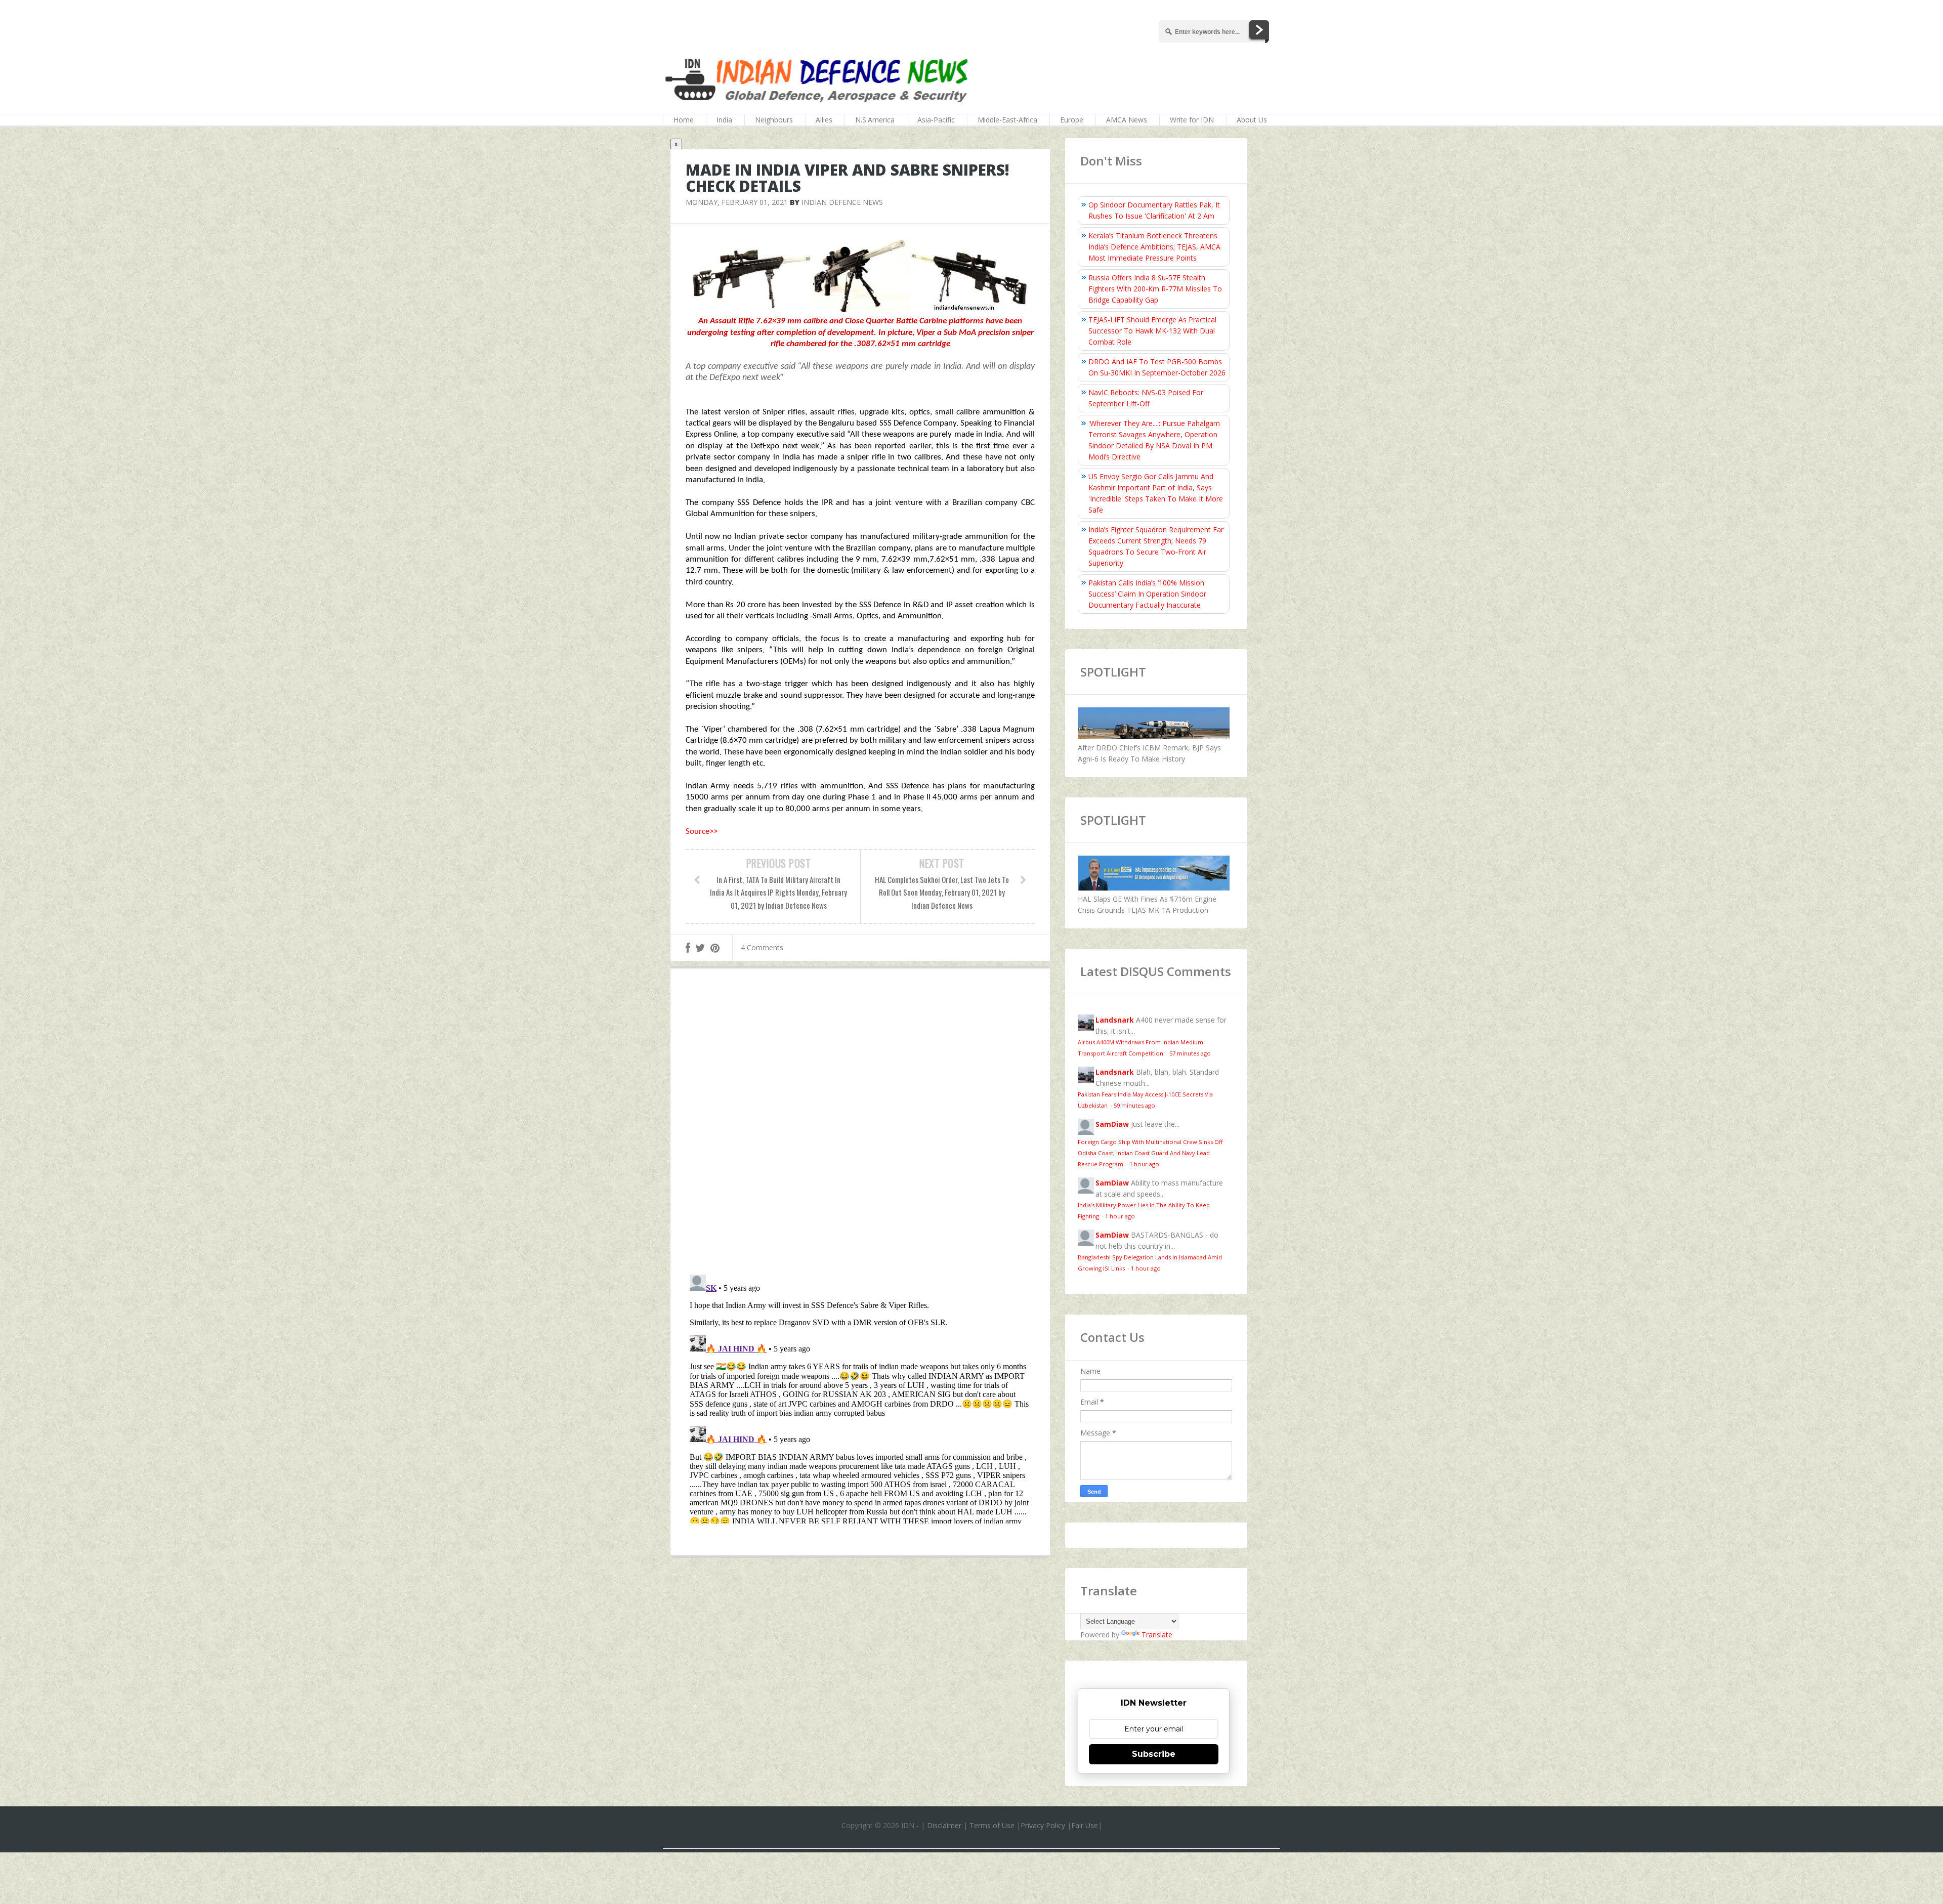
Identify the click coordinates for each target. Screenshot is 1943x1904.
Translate (1157, 1635)
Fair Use (1085, 1825)
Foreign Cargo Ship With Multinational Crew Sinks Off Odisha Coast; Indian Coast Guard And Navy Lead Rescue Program (1150, 1153)
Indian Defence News (842, 202)
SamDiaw (1112, 1124)
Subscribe (1154, 1754)
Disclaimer (944, 1825)
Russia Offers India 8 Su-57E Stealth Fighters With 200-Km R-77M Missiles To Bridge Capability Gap (1155, 289)
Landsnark (1115, 1020)
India (724, 120)
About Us (1252, 120)
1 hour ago (1144, 1164)
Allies (824, 120)
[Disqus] (860, 1124)
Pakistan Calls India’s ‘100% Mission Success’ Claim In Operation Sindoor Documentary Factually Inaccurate (1147, 594)
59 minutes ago (1134, 1105)
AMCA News (1127, 120)
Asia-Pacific (936, 120)
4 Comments (762, 947)
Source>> (702, 832)
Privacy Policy (1043, 1825)
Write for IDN (1192, 120)
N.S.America (875, 120)
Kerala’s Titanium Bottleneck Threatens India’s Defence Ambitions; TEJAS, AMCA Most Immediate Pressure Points (1154, 247)
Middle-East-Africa (1007, 120)
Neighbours (774, 120)
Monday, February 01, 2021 (737, 202)
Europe (1072, 120)
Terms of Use (992, 1825)
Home (684, 120)
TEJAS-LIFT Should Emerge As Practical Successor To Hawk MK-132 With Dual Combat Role (1152, 331)
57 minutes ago (1190, 1053)
